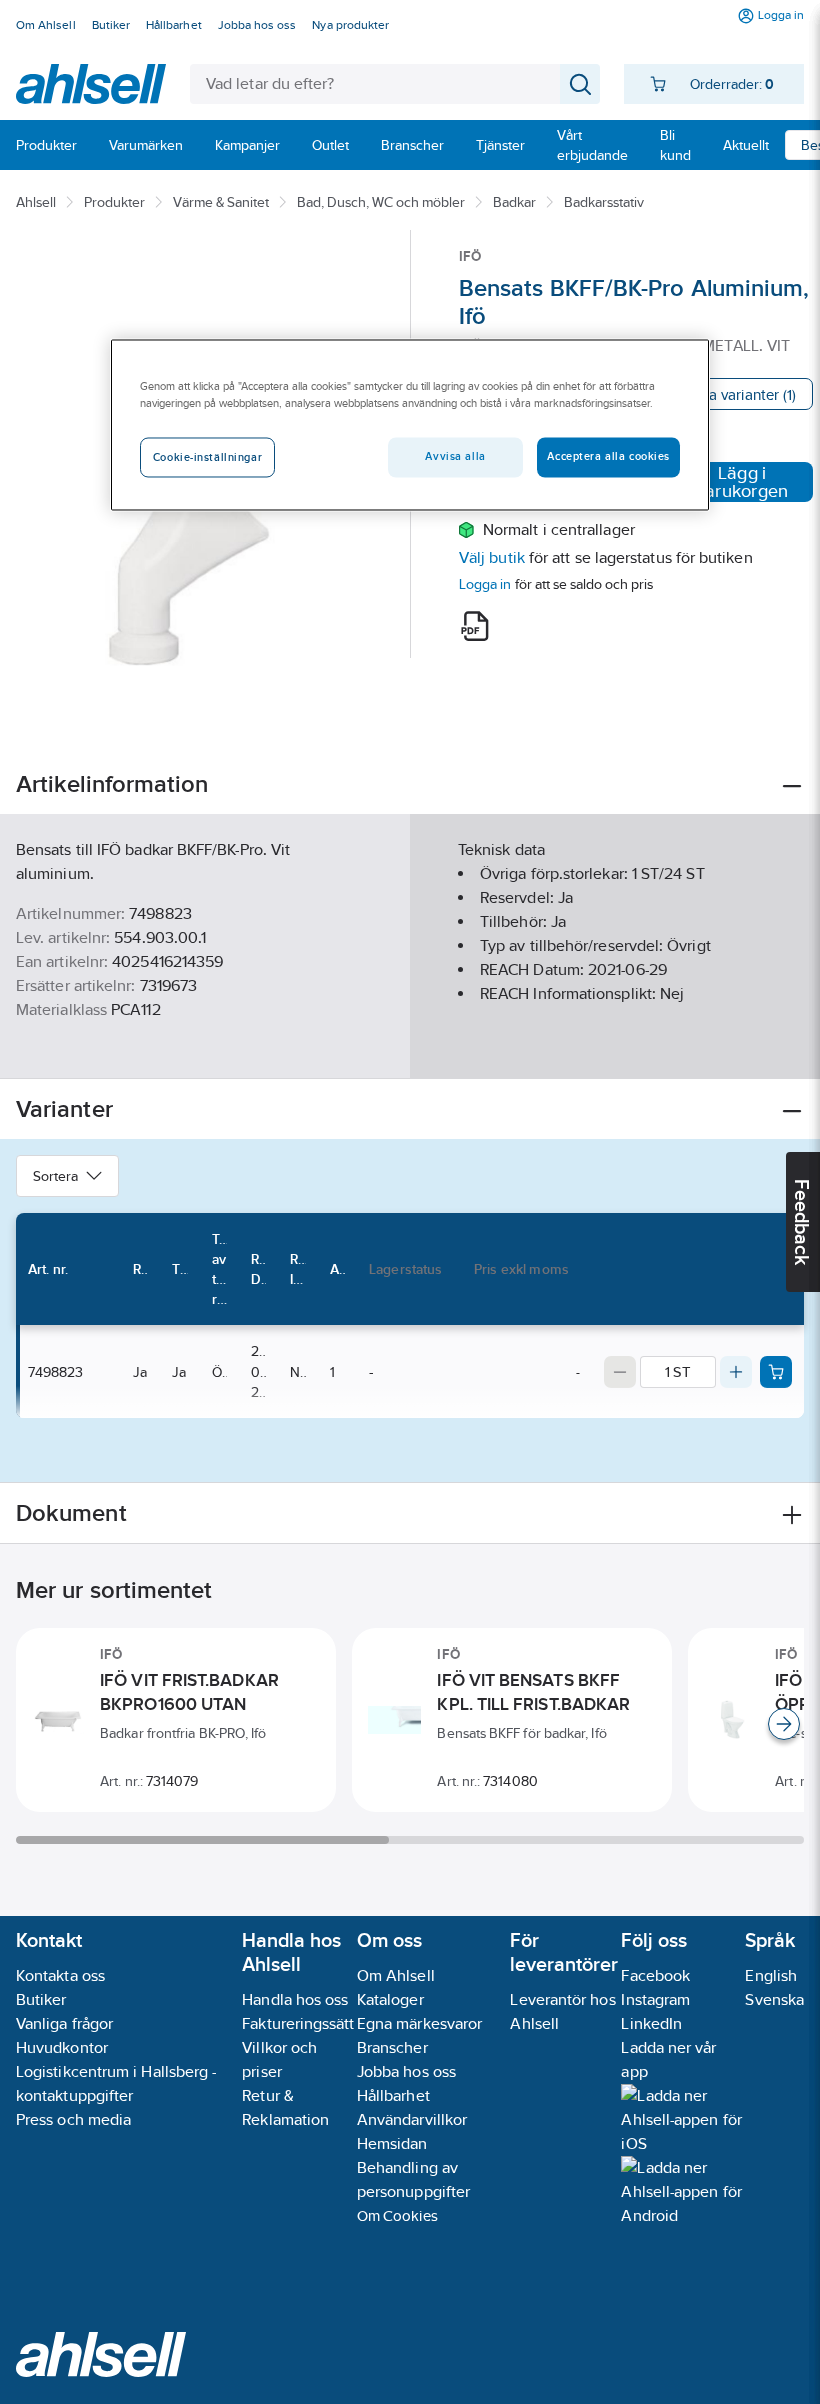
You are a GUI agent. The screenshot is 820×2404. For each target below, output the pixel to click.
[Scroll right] (784, 1724)
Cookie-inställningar (207, 457)
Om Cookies (397, 2215)
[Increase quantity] (736, 1372)
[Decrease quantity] (620, 1372)
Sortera (55, 1176)
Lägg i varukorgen (742, 482)
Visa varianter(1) (742, 394)
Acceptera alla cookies (608, 456)
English (771, 1975)
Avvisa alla (455, 456)
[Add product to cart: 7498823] (776, 1372)
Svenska (774, 1999)
